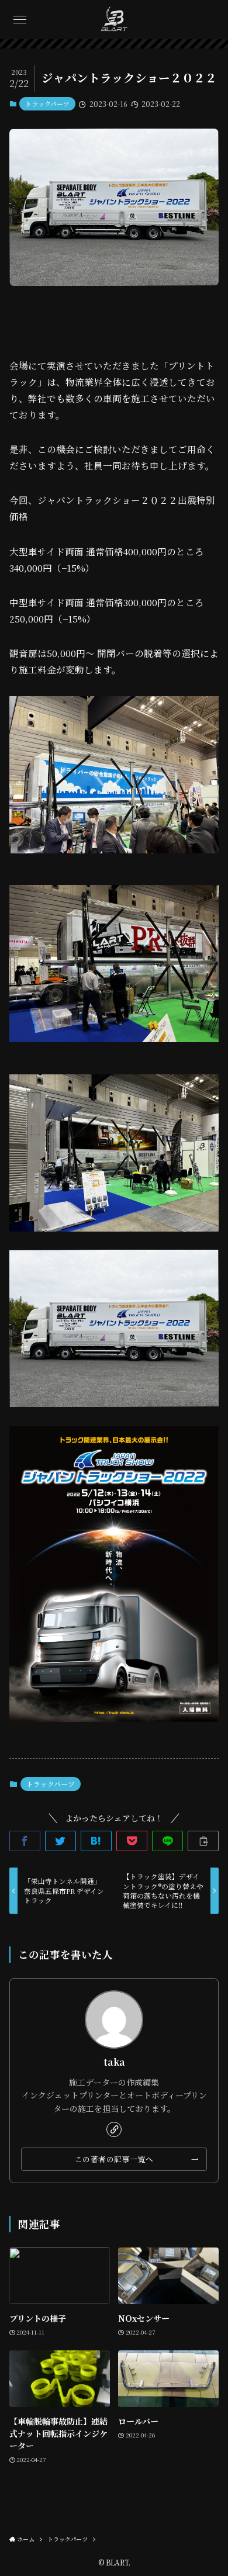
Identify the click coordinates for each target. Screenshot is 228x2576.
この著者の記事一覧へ (114, 2159)
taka (114, 2062)
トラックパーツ (47, 103)
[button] (20, 20)
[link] (114, 2129)
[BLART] (114, 20)
